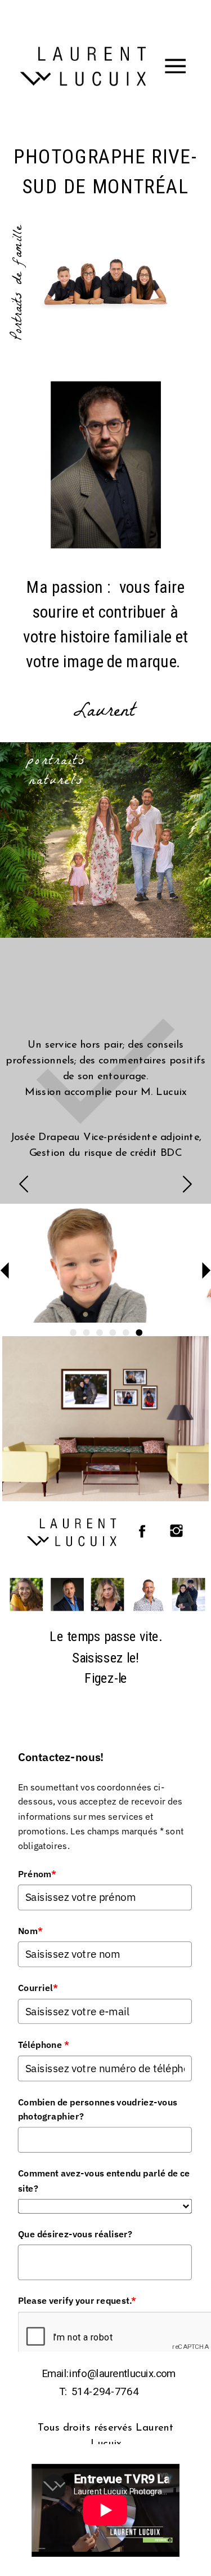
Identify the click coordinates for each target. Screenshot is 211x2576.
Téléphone (44, 2045)
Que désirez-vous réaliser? (75, 2234)
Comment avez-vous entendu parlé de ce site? (104, 2181)
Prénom (37, 1874)
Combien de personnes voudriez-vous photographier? (98, 2109)
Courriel (38, 1988)
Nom (31, 1931)
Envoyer (49, 2400)
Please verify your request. (77, 2301)
